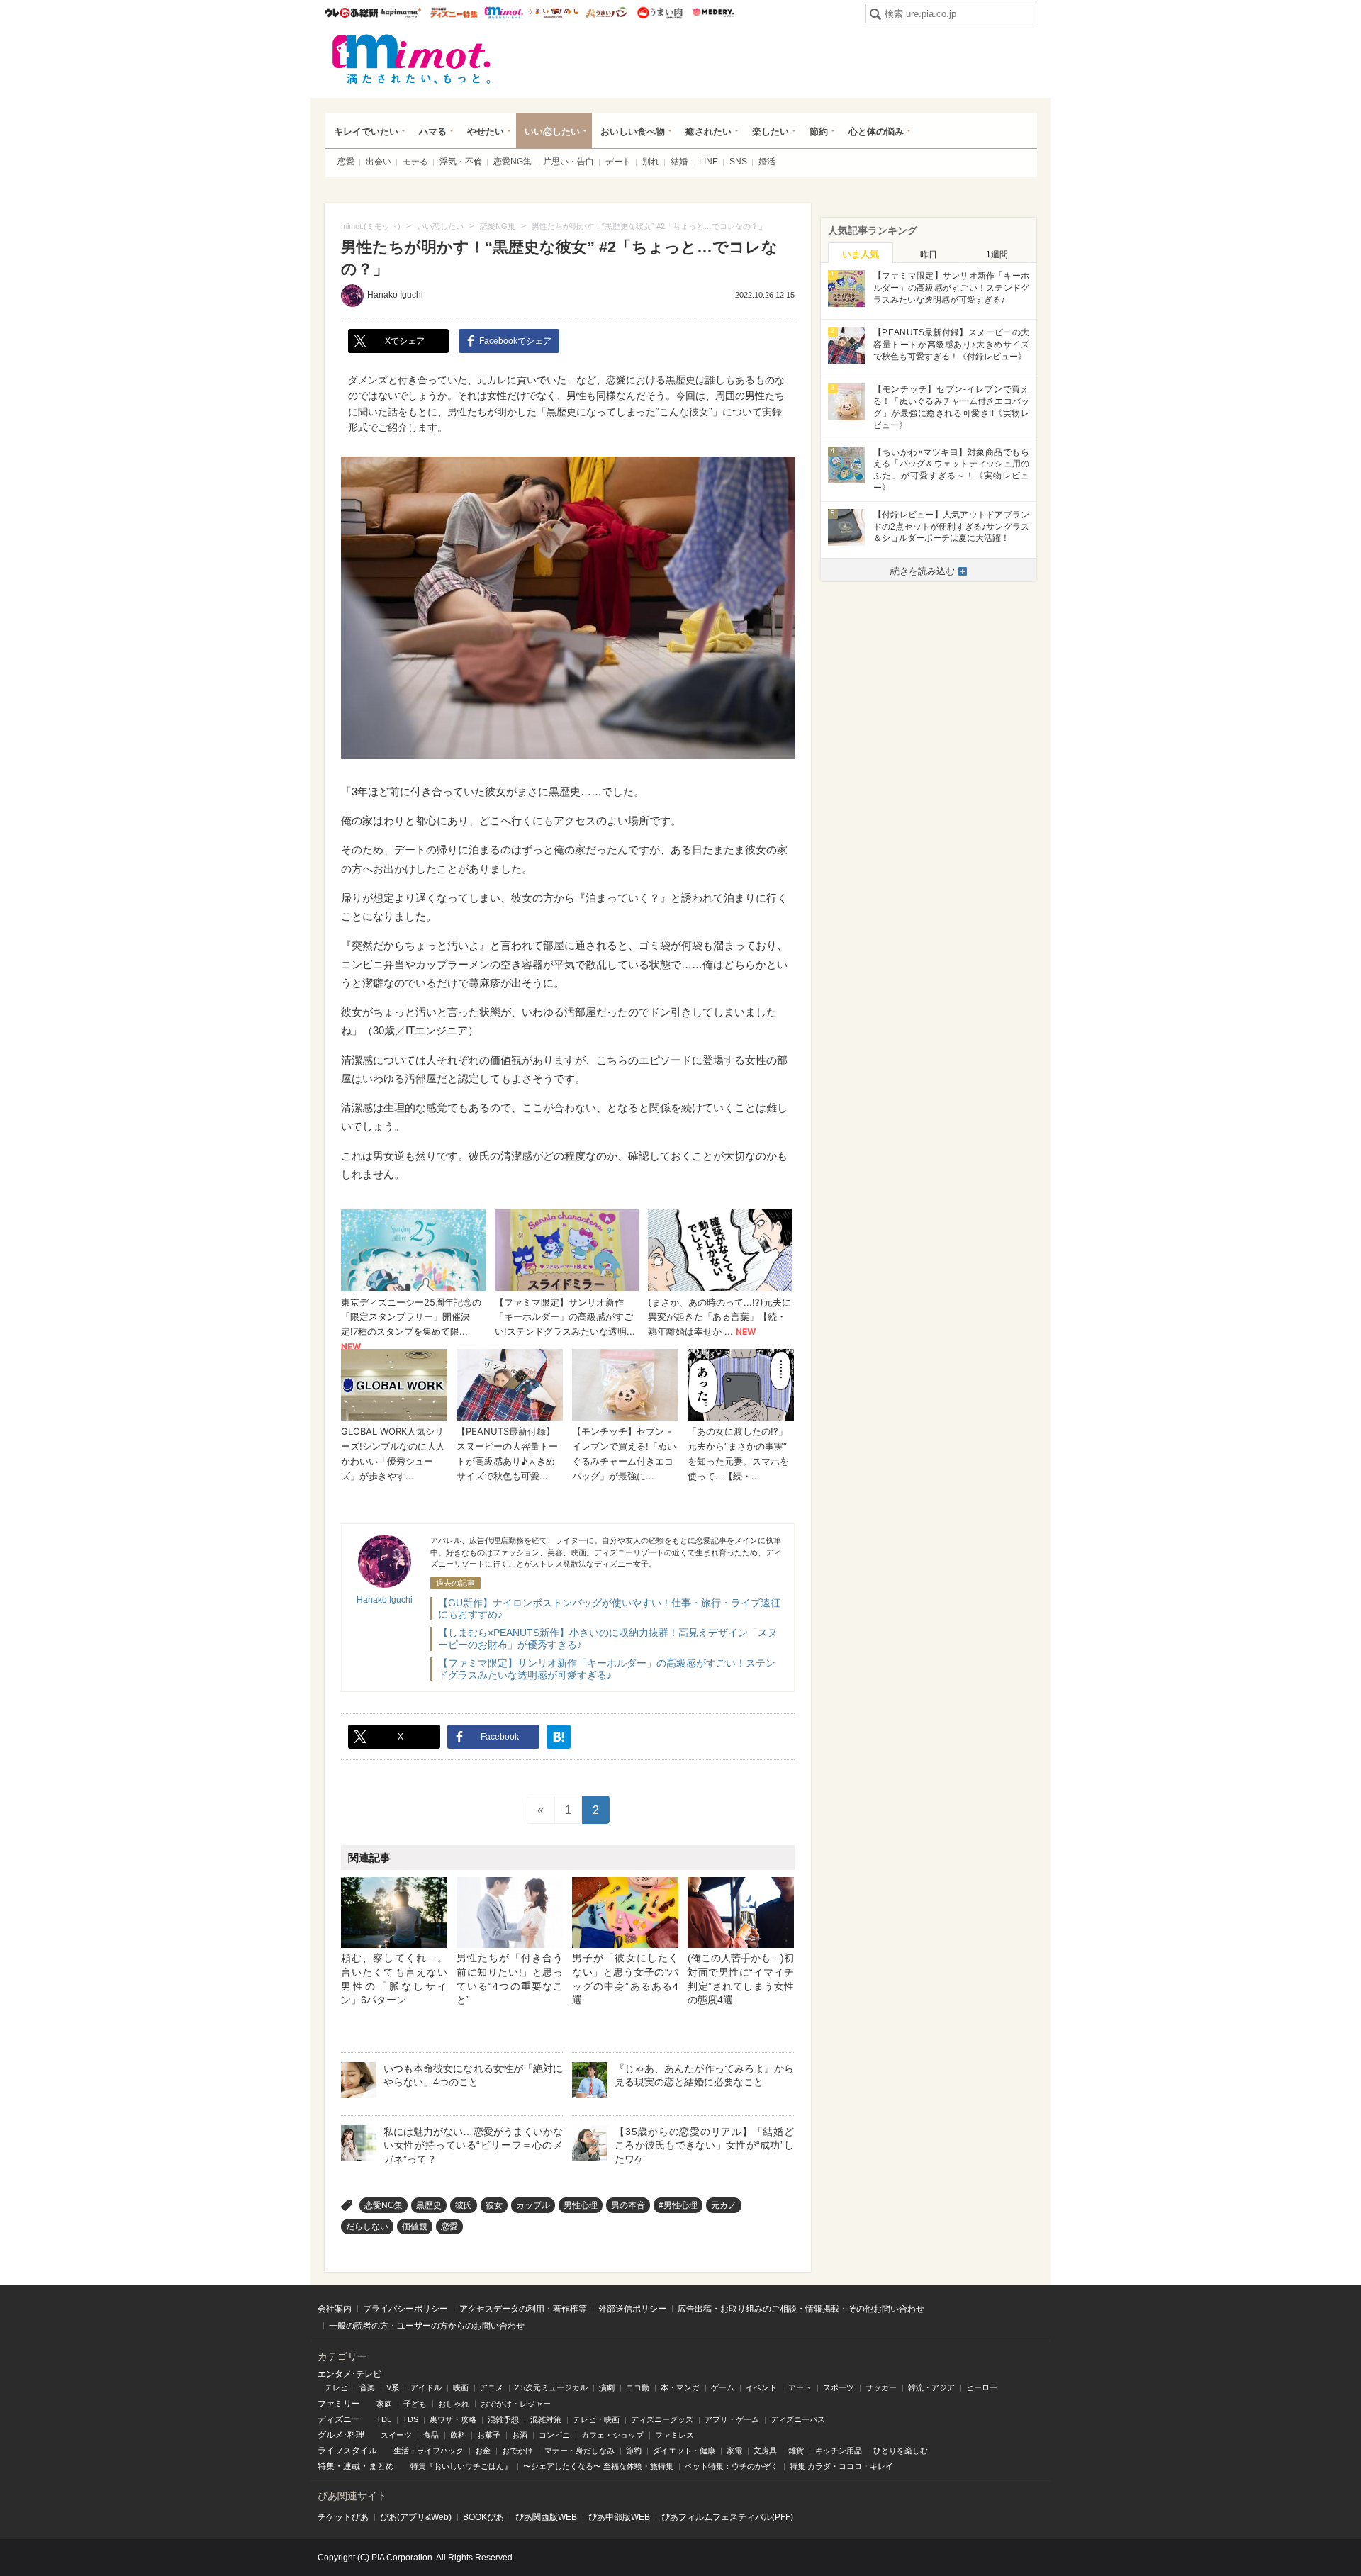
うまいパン (606, 13)
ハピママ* (401, 13)
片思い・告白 (569, 162)
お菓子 (489, 2435)
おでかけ (517, 2451)
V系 (393, 2387)
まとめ (381, 2466)
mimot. (504, 13)
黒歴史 (429, 2205)
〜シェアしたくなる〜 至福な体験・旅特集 (598, 2466)
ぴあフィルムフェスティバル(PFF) (727, 2517)
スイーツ (396, 2435)
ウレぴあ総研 (351, 13)
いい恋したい (552, 131)
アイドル (426, 2387)
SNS (738, 162)
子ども (415, 2404)
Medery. (713, 13)
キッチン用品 (839, 2451)
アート (800, 2387)
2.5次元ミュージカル (551, 2387)
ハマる (433, 131)
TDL (384, 2419)
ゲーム (723, 2387)
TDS (410, 2419)
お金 (483, 2451)
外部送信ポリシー (632, 2309)
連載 (352, 2466)
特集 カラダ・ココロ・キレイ (841, 2466)
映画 (461, 2387)
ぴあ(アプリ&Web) (416, 2517)
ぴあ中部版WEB (619, 2517)
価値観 (415, 2227)
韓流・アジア (931, 2387)
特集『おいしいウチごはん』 (461, 2466)
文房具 (765, 2451)
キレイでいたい (366, 131)
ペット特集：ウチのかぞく (732, 2466)
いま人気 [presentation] (861, 254)
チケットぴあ (343, 2517)
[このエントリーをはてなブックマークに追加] (559, 1737)
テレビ (336, 2387)
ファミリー (339, 2404)
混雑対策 (546, 2419)
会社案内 (335, 2309)
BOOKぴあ (483, 2517)
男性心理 (581, 2205)
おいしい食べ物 (633, 131)
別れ (651, 162)
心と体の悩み (876, 131)
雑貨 (796, 2451)
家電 (734, 2451)
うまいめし (553, 13)
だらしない (367, 2227)
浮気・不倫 (461, 162)
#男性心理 (678, 2205)
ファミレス (674, 2435)
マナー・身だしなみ (579, 2451)
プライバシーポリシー (405, 2309)
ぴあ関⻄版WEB (546, 2517)
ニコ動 (638, 2387)
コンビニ (554, 2435)
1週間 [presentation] (997, 254)
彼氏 (464, 2205)
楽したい (771, 131)
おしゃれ (454, 2404)
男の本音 (628, 2205)
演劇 (607, 2387)
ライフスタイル (347, 2451)
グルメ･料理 (341, 2435)
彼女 (494, 2205)
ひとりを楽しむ (901, 2451)
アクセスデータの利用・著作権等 (523, 2309)
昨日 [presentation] (929, 254)
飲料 (458, 2435)
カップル (533, 2205)
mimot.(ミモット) (412, 59)
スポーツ (839, 2387)
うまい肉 (660, 13)
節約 (819, 131)
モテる (415, 162)
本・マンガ (680, 2387)
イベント (761, 2387)
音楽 (367, 2387)
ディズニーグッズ (662, 2419)
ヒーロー (982, 2387)
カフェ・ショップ (612, 2435)
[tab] (861, 253)
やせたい (486, 131)
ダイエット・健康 (684, 2451)
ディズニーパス (798, 2419)
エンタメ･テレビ (349, 2374)
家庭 (384, 2404)
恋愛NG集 (513, 162)
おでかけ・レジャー (516, 2404)
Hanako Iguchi (395, 295)
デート (618, 162)
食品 (431, 2435)
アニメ (492, 2387)
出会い (379, 162)
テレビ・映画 (596, 2419)
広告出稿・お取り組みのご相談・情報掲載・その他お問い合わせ (801, 2309)
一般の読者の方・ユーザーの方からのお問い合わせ (427, 2326)
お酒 (520, 2435)
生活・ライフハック (429, 2451)
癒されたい (708, 131)
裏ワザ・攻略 (453, 2419)
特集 (326, 2466)
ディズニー (339, 2419)
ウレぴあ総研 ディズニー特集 (454, 13)
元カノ (724, 2205)
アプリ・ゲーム (732, 2419)
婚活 (767, 162)
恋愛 (346, 162)
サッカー (881, 2387)
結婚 (679, 162)
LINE (708, 162)
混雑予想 (503, 2419)
